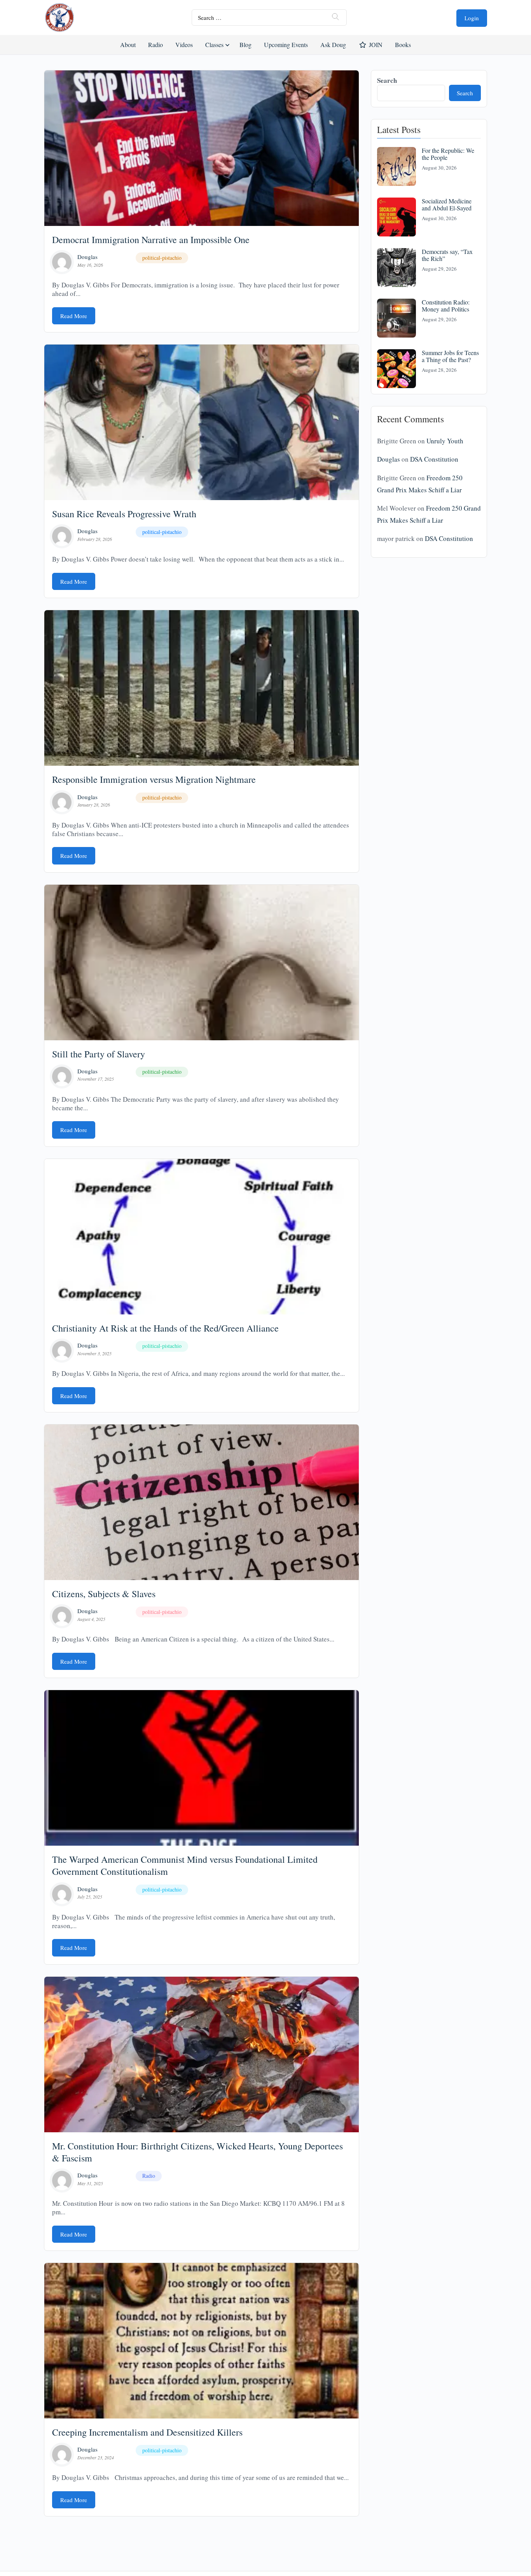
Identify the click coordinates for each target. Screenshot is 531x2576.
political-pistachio (162, 258)
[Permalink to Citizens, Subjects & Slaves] (202, 1502)
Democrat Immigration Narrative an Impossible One (151, 240)
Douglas (87, 257)
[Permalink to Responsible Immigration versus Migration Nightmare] (202, 688)
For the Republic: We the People (448, 154)
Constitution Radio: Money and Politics (446, 305)
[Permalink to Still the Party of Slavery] (202, 962)
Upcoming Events (286, 45)
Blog (245, 45)
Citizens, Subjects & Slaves (104, 1594)
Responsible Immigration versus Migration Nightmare (154, 779)
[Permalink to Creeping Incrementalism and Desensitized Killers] (202, 2341)
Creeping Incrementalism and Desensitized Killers (147, 2432)
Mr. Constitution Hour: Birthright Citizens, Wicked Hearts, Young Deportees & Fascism (197, 2152)
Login (472, 18)
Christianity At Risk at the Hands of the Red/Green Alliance (165, 1328)
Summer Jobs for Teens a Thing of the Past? (450, 356)
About (128, 45)
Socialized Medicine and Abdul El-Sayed (447, 204)
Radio (155, 45)
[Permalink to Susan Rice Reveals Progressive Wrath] (202, 422)
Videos (184, 45)
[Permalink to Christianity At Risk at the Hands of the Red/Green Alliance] (202, 1237)
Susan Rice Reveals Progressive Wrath (124, 514)
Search (387, 80)
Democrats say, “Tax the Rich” (447, 255)
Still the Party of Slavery (99, 1054)
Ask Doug (333, 45)
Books (403, 45)
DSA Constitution (434, 459)
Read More (74, 316)
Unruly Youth (445, 441)
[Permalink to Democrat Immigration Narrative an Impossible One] (202, 148)
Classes (214, 45)
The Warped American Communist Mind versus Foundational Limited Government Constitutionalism (185, 1865)
